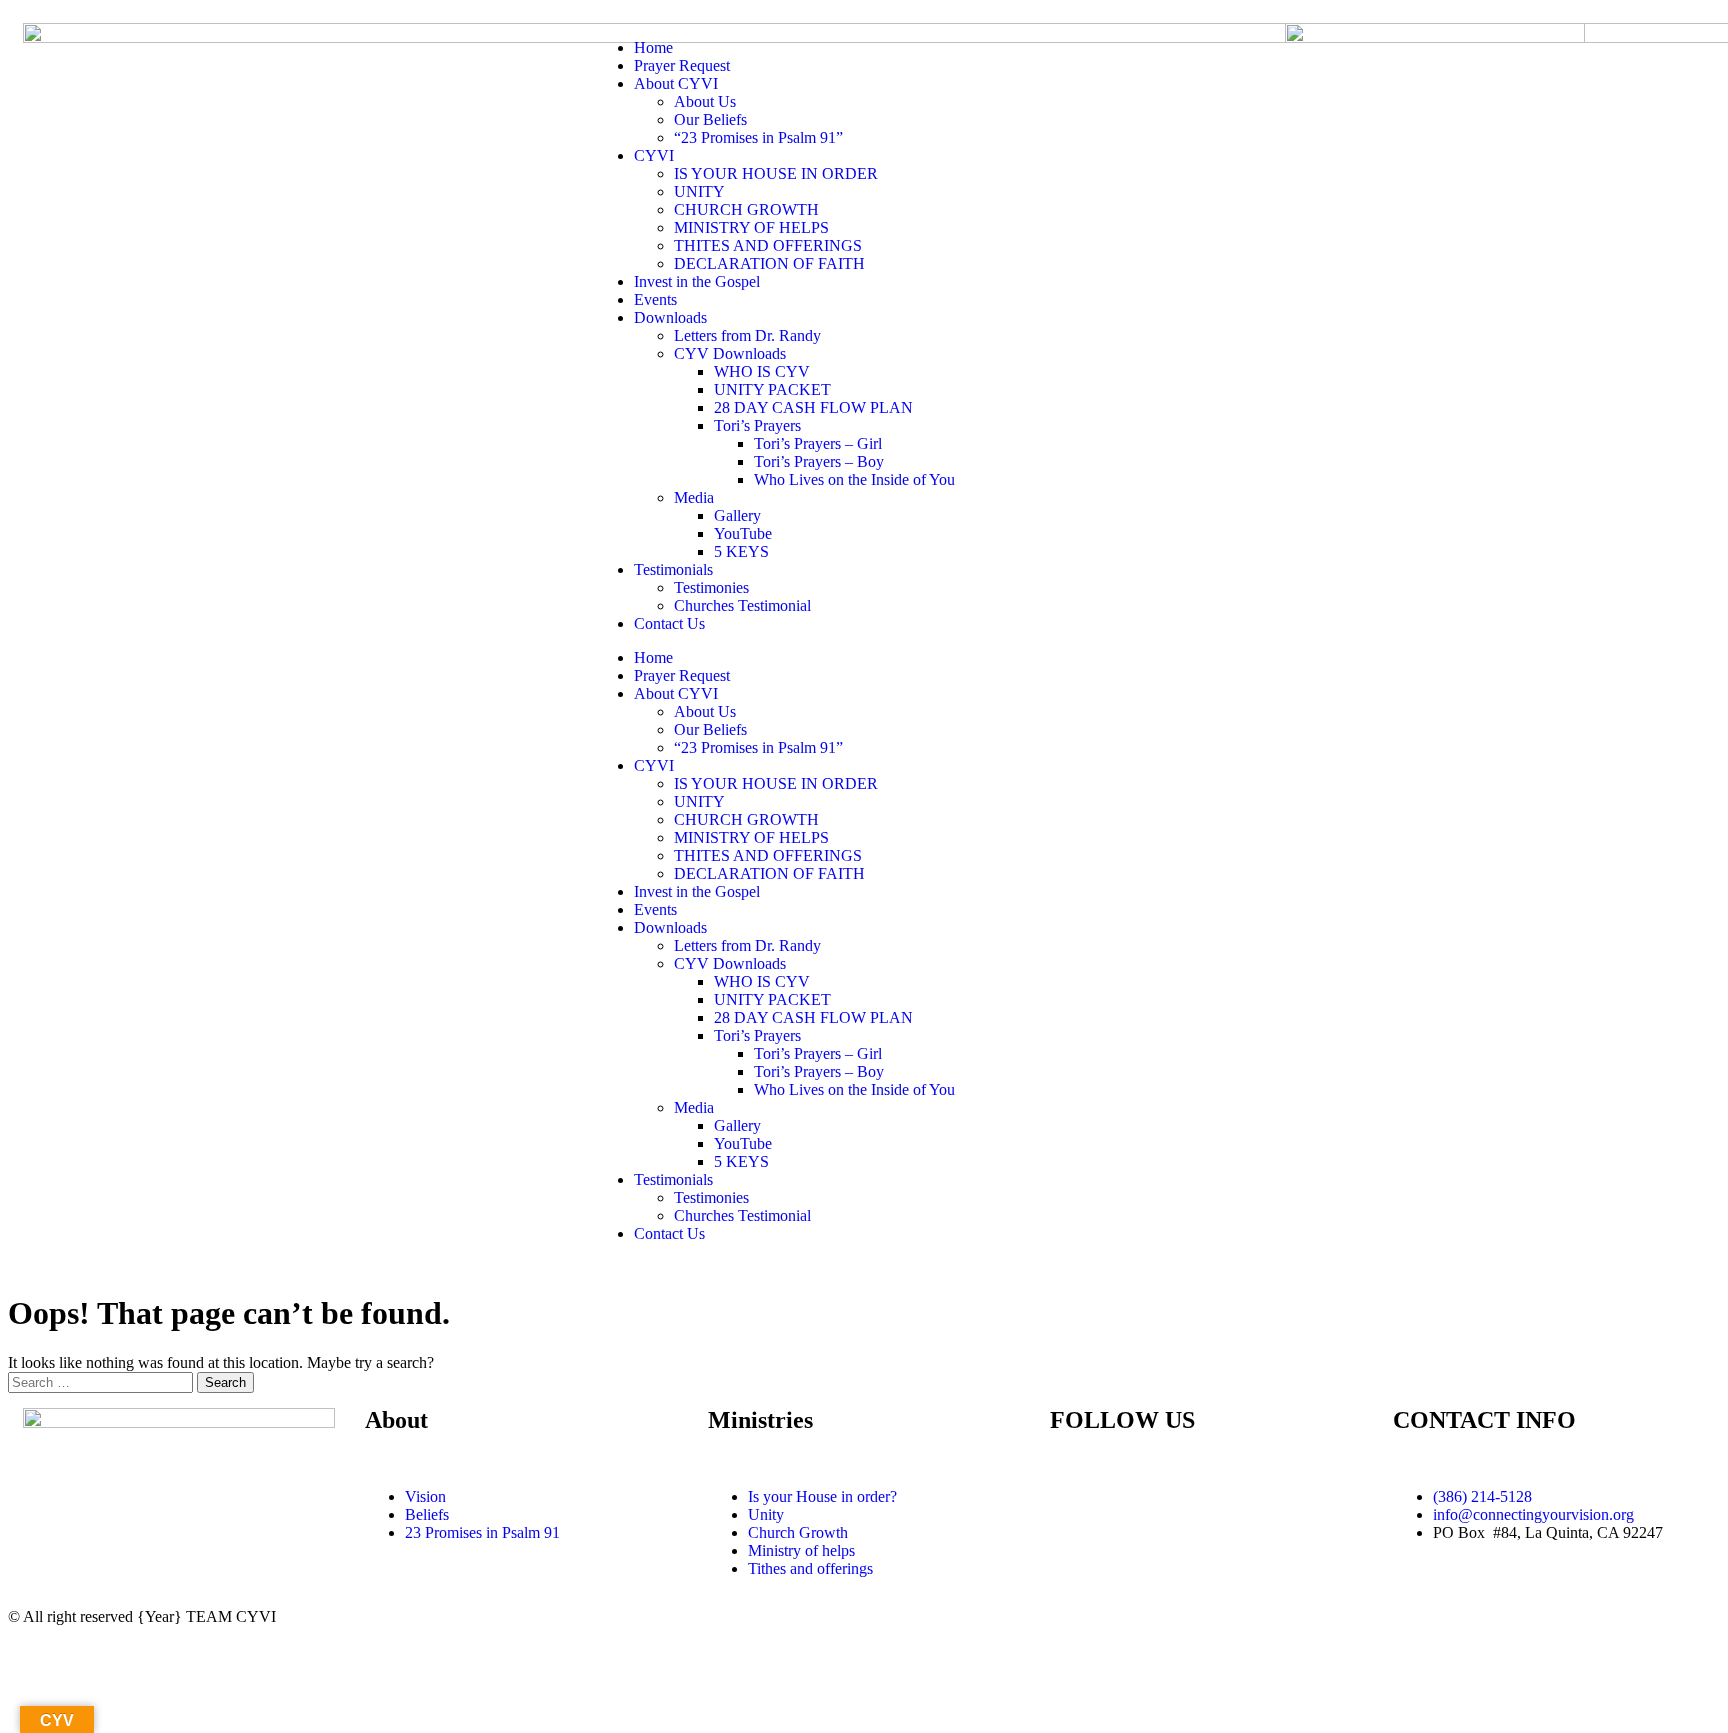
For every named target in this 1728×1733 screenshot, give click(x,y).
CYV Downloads (730, 353)
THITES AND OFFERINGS (768, 245)
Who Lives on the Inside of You (854, 479)
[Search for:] (102, 1381)
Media (694, 497)
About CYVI (676, 83)
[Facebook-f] (1075, 1497)
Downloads (670, 317)
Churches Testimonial (742, 605)
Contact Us (669, 623)
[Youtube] (1129, 1497)
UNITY (699, 191)
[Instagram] (1183, 1497)
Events (655, 299)
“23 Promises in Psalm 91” (758, 137)
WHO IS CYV (762, 371)
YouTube (743, 533)
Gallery (737, 515)
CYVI (654, 155)
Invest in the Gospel (697, 281)
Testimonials (673, 569)
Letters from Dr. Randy (747, 335)
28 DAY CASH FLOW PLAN (813, 407)
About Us (705, 101)
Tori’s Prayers (757, 425)
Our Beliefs (710, 119)
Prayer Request (682, 65)
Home (653, 47)
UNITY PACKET (772, 389)
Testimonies (711, 587)
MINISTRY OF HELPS (751, 227)
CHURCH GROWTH (746, 209)
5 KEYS (741, 551)
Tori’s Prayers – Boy (819, 461)
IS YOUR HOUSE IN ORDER (776, 173)
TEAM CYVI (231, 1616)
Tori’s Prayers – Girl (818, 443)
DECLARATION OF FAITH (769, 263)
